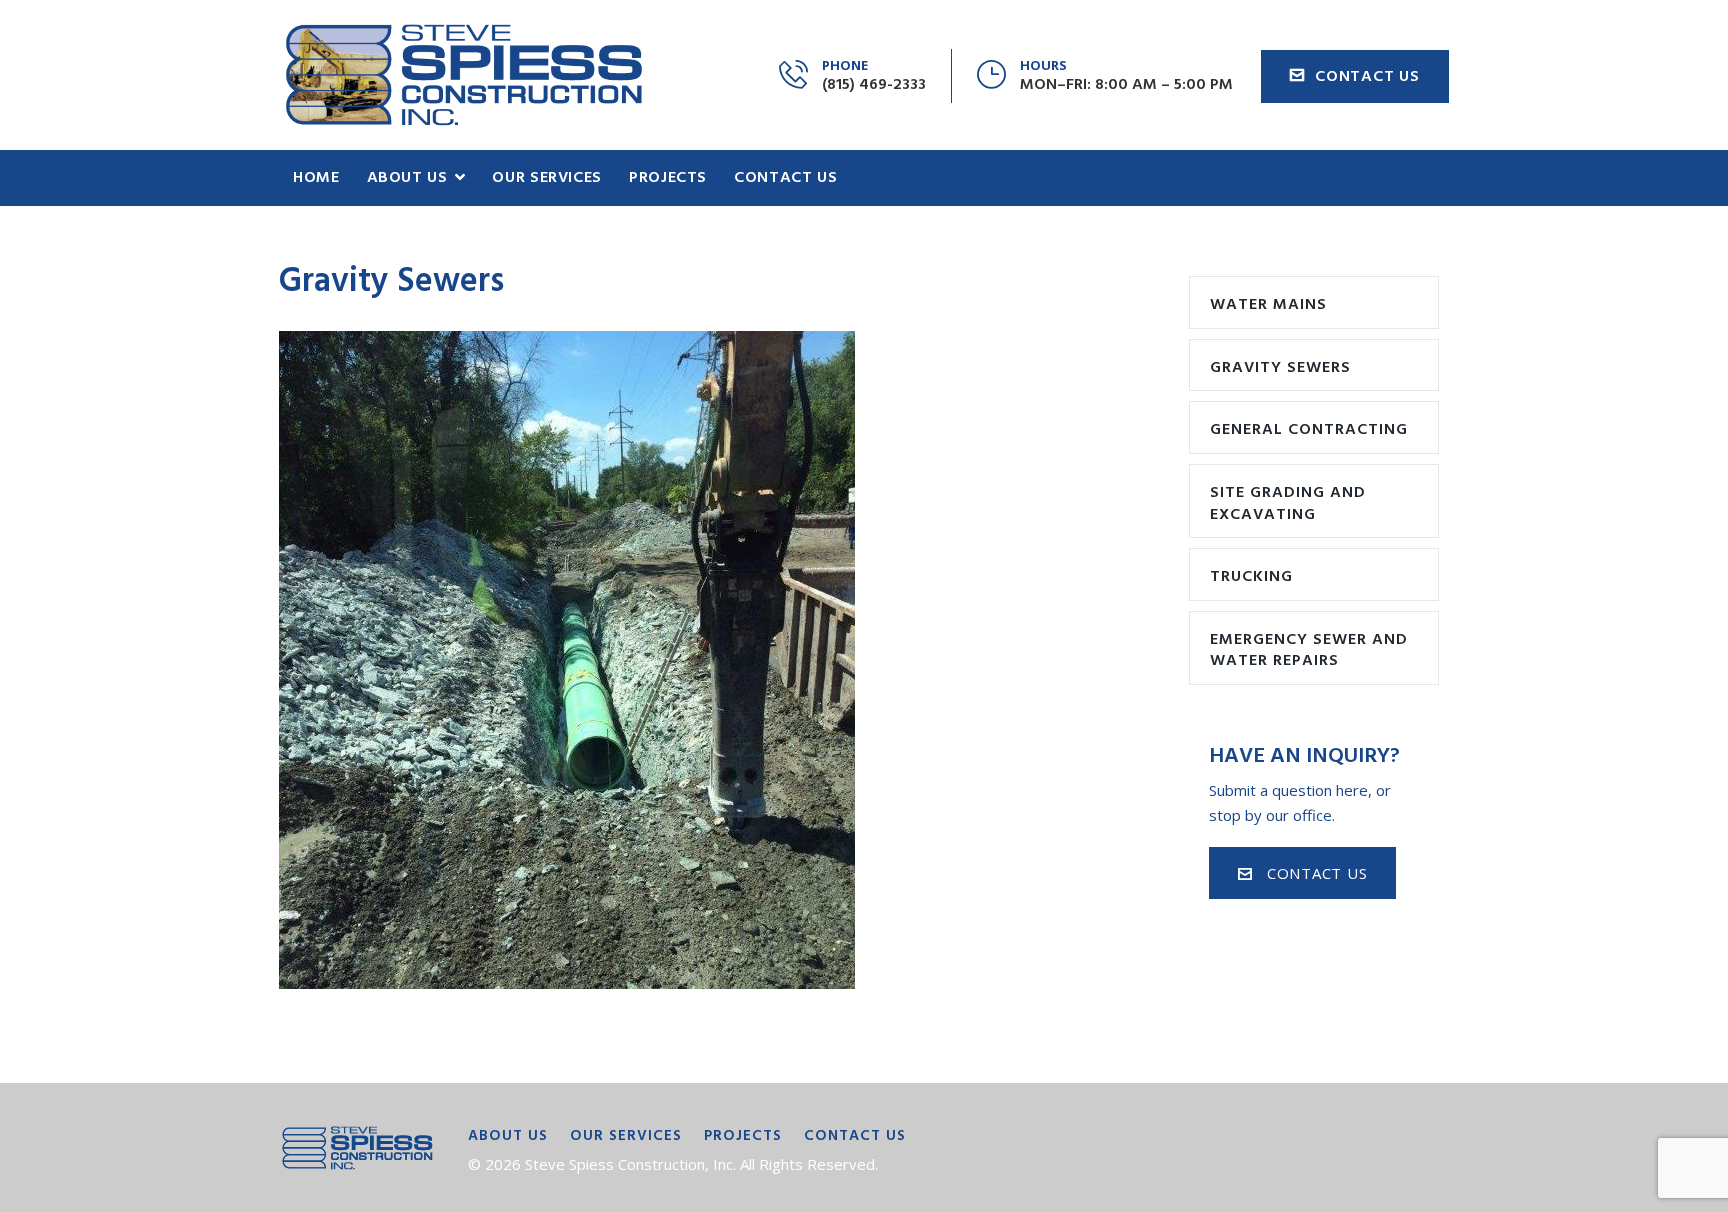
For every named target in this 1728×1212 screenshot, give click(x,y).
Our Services (626, 1136)
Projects (743, 1136)
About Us (508, 1136)
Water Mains (1268, 305)
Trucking (1251, 577)
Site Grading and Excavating (1288, 504)
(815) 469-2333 (874, 85)
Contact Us (1367, 77)
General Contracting (1309, 430)
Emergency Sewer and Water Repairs (1309, 651)
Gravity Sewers (1280, 368)
